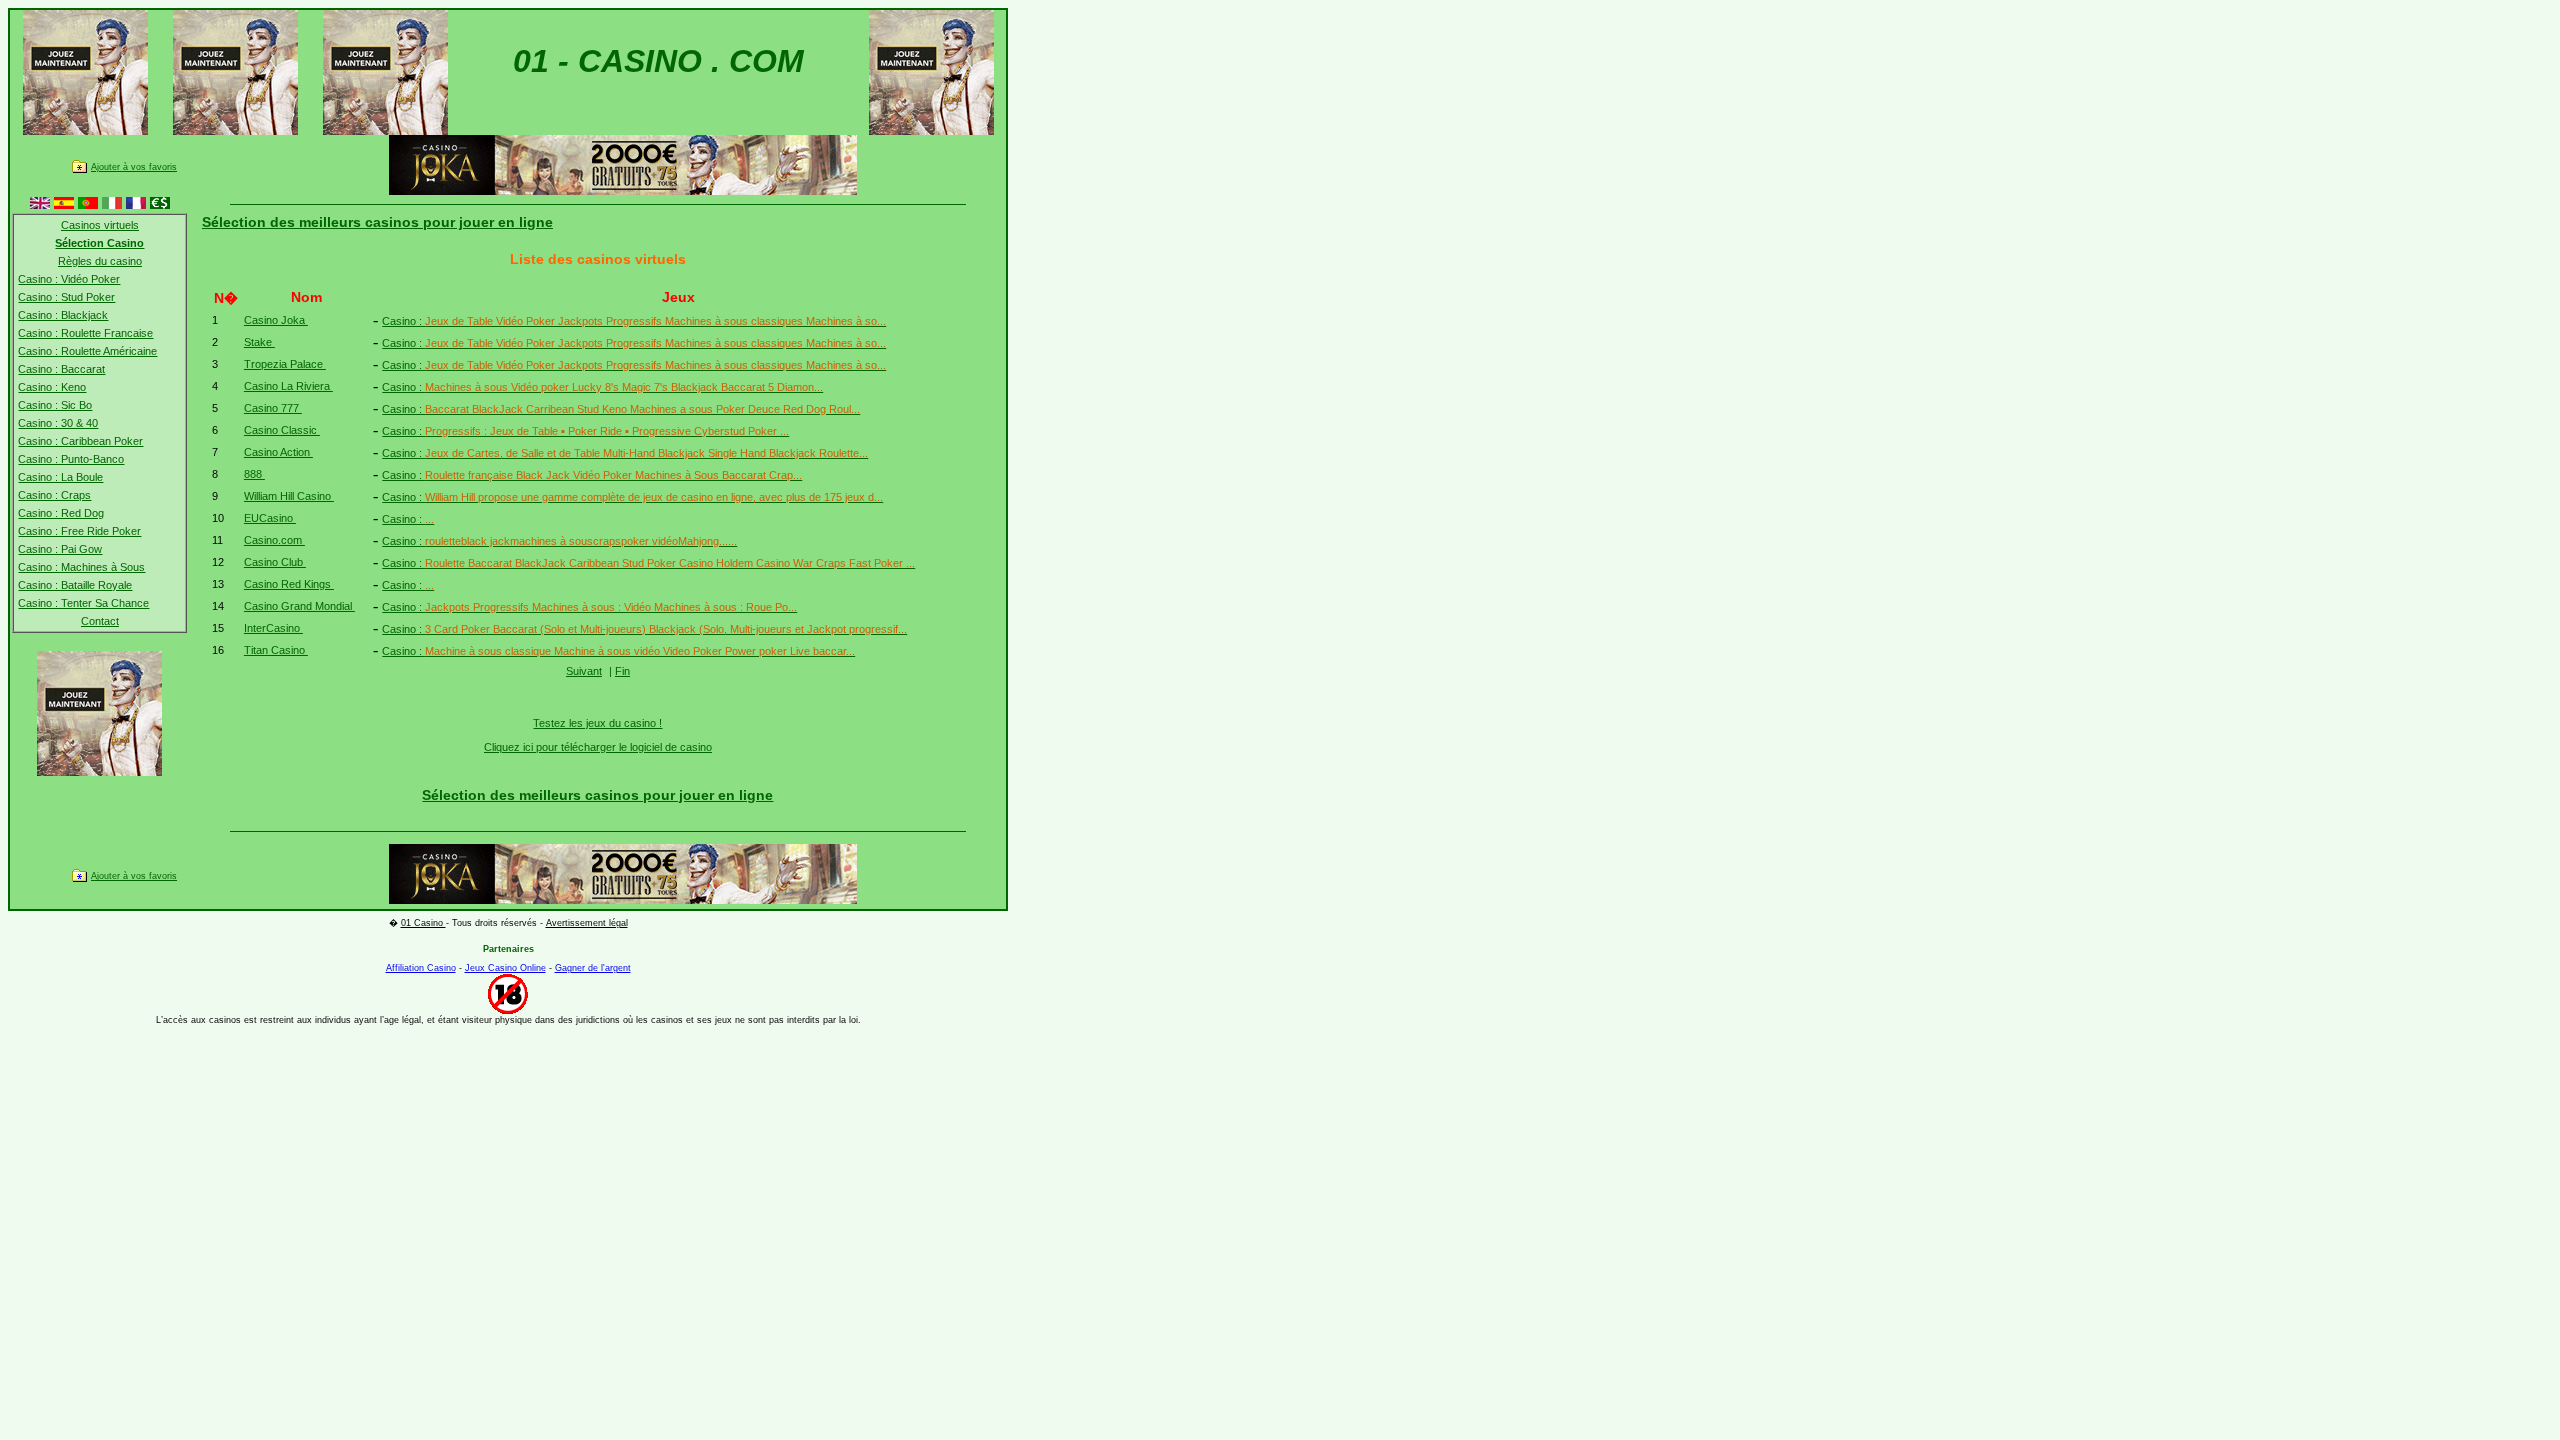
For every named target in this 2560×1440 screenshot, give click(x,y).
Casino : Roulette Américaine (87, 351)
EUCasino (270, 518)
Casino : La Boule (60, 477)
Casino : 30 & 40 (58, 423)
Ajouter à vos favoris (134, 167)
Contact (100, 621)
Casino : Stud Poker (66, 297)
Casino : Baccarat (61, 369)
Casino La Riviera (288, 386)
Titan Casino (276, 650)
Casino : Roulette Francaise (85, 333)
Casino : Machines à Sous (81, 567)
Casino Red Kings (289, 584)
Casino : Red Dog (61, 513)
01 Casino (423, 923)
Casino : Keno (52, 387)
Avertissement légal (587, 923)
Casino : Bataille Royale (75, 585)
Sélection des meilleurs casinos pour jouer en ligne (377, 222)
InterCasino (273, 628)
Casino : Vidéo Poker (69, 279)
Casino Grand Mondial (299, 606)
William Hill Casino (289, 496)
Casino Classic (282, 430)
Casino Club (275, 562)
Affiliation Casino (421, 968)
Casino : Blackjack (63, 315)
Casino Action (278, 452)
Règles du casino (100, 261)
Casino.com (274, 540)
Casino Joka (276, 320)
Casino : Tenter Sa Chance (83, 603)
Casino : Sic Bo (55, 405)
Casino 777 (273, 408)
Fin (622, 671)
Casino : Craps (54, 495)
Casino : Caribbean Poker (80, 441)
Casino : (634, 321)
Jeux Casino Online (505, 968)
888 (254, 474)
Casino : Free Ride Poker (79, 531)
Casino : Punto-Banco (71, 459)
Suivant (584, 671)
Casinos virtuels (100, 225)
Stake (259, 342)
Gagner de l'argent (593, 968)
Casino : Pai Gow (60, 549)
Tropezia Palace (285, 364)
